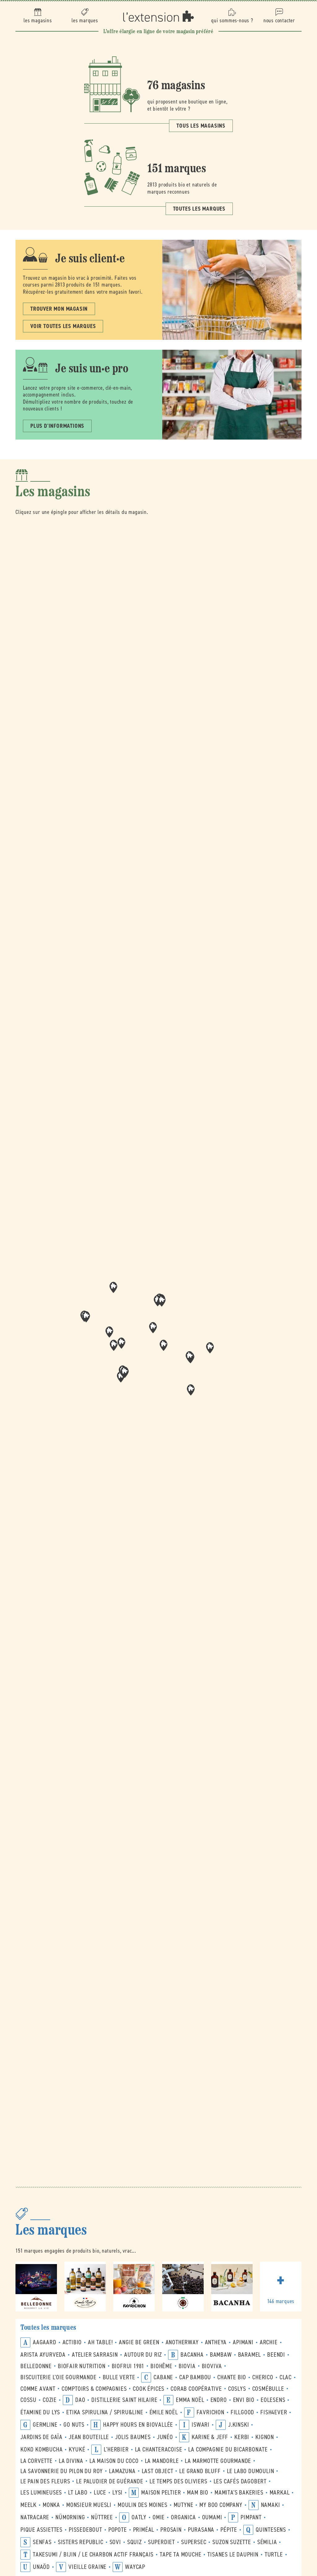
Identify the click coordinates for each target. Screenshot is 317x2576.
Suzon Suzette (232, 2542)
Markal (280, 2493)
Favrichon (211, 2412)
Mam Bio (198, 2493)
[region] (158, 1347)
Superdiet (161, 2542)
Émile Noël (164, 2412)
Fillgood (242, 2412)
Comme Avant (38, 2389)
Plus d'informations (57, 426)
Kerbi (242, 2437)
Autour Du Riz (143, 2355)
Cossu (28, 2400)
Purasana (201, 2530)
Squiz (135, 2542)
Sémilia (267, 2542)
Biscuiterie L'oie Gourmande (59, 2377)
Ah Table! (100, 2342)
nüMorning (70, 2517)
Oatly (139, 2517)
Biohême (161, 2366)
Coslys (237, 2389)
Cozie (50, 2400)
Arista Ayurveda (43, 2355)
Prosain (171, 2530)
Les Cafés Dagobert (240, 2481)
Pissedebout (85, 2530)
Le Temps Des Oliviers (178, 2481)
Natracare (35, 2517)
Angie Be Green (139, 2342)
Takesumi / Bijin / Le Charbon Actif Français (93, 2554)
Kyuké (77, 2449)
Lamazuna (122, 2471)
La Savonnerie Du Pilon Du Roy (62, 2471)
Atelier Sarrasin (95, 2355)
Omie (159, 2517)
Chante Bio (232, 2377)
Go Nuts (74, 2425)
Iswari (201, 2425)
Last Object (158, 2471)
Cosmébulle (268, 2389)
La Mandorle (162, 2461)
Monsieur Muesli (89, 2505)
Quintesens (271, 2530)
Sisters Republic (81, 2542)
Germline (45, 2425)
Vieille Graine (87, 2567)
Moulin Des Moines (143, 2505)
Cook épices (149, 2389)
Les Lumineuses (41, 2493)
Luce (100, 2493)
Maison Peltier (161, 2493)
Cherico (263, 2377)
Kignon (265, 2437)
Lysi (117, 2493)
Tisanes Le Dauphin (233, 2554)
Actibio (72, 2342)
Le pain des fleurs (45, 2481)
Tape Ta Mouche (180, 2554)
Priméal (144, 2530)
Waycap (135, 2567)
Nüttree (102, 2517)
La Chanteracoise (159, 2449)
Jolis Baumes (133, 2437)
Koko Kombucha (41, 2449)
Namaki (271, 2505)
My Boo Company (221, 2505)
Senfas (42, 2542)
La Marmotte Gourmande (218, 2461)
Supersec (194, 2542)
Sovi (115, 2542)
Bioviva (212, 2366)
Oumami (212, 2517)
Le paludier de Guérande (110, 2481)
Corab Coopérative (196, 2389)
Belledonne (36, 2366)
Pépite (229, 2530)
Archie (269, 2342)
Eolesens (273, 2400)
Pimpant (251, 2517)
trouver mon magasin (59, 309)
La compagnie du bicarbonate (228, 2449)
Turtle (274, 2554)
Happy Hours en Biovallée (138, 2425)
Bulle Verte (119, 2377)
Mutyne (184, 2505)
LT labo (78, 2493)
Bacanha (192, 2355)
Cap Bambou (195, 2377)
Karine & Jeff (210, 2437)
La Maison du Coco (114, 2461)
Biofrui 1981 (128, 2366)
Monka (51, 2505)
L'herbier (116, 2449)
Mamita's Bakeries (239, 2493)
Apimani (243, 2342)
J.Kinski (239, 2425)
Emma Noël (190, 2400)
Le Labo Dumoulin (251, 2471)
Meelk (28, 2505)
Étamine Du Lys (40, 2412)
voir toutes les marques (63, 326)
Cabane (163, 2377)
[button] (163, 1345)
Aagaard (45, 2342)
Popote (118, 2530)
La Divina (71, 2461)
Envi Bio (244, 2400)
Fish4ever (274, 2412)
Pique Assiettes (41, 2530)
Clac (286, 2377)
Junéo (165, 2437)
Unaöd (41, 2567)
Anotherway (182, 2342)
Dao (80, 2400)
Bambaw (221, 2355)
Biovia (187, 2366)
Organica (183, 2517)
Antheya (216, 2342)
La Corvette (37, 2461)
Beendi (276, 2355)
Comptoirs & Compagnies (94, 2389)
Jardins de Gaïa (41, 2437)
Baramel (250, 2355)
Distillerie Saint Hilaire (124, 2400)
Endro (219, 2400)
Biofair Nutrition (82, 2366)
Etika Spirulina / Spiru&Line (105, 2412)
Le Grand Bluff (200, 2471)
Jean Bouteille (89, 2437)
